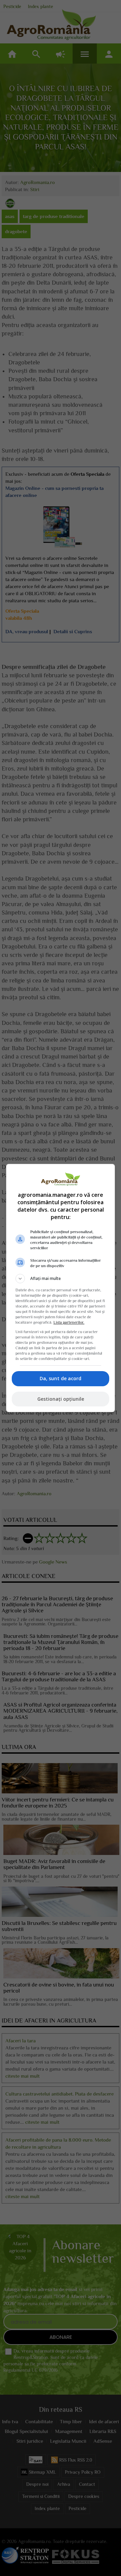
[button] (61, 1279)
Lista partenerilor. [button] (69, 1322)
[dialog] (61, 1288)
